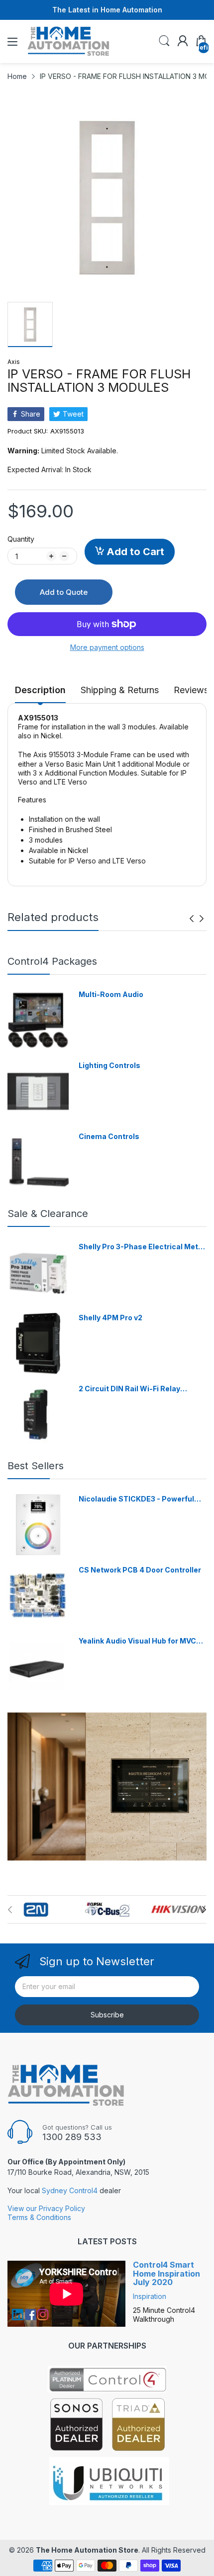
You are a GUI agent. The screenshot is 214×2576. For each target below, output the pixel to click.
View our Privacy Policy (46, 2208)
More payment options (107, 647)
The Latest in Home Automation (107, 10)
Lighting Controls (109, 1065)
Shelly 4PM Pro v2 (110, 1318)
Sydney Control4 (70, 2190)
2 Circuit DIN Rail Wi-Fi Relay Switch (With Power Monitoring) (135, 1389)
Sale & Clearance (48, 1214)
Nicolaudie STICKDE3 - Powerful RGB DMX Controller (136, 1499)
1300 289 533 (72, 2137)
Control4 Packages (52, 961)
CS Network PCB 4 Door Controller (140, 1570)
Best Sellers (36, 1466)
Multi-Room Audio (111, 994)
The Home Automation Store (87, 2550)
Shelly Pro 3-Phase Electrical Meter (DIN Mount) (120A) (142, 1247)
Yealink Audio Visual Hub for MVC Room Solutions (137, 1641)
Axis (14, 362)
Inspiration (150, 2296)
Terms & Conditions (39, 2217)
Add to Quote (64, 592)
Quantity (21, 539)
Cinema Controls (109, 1136)
